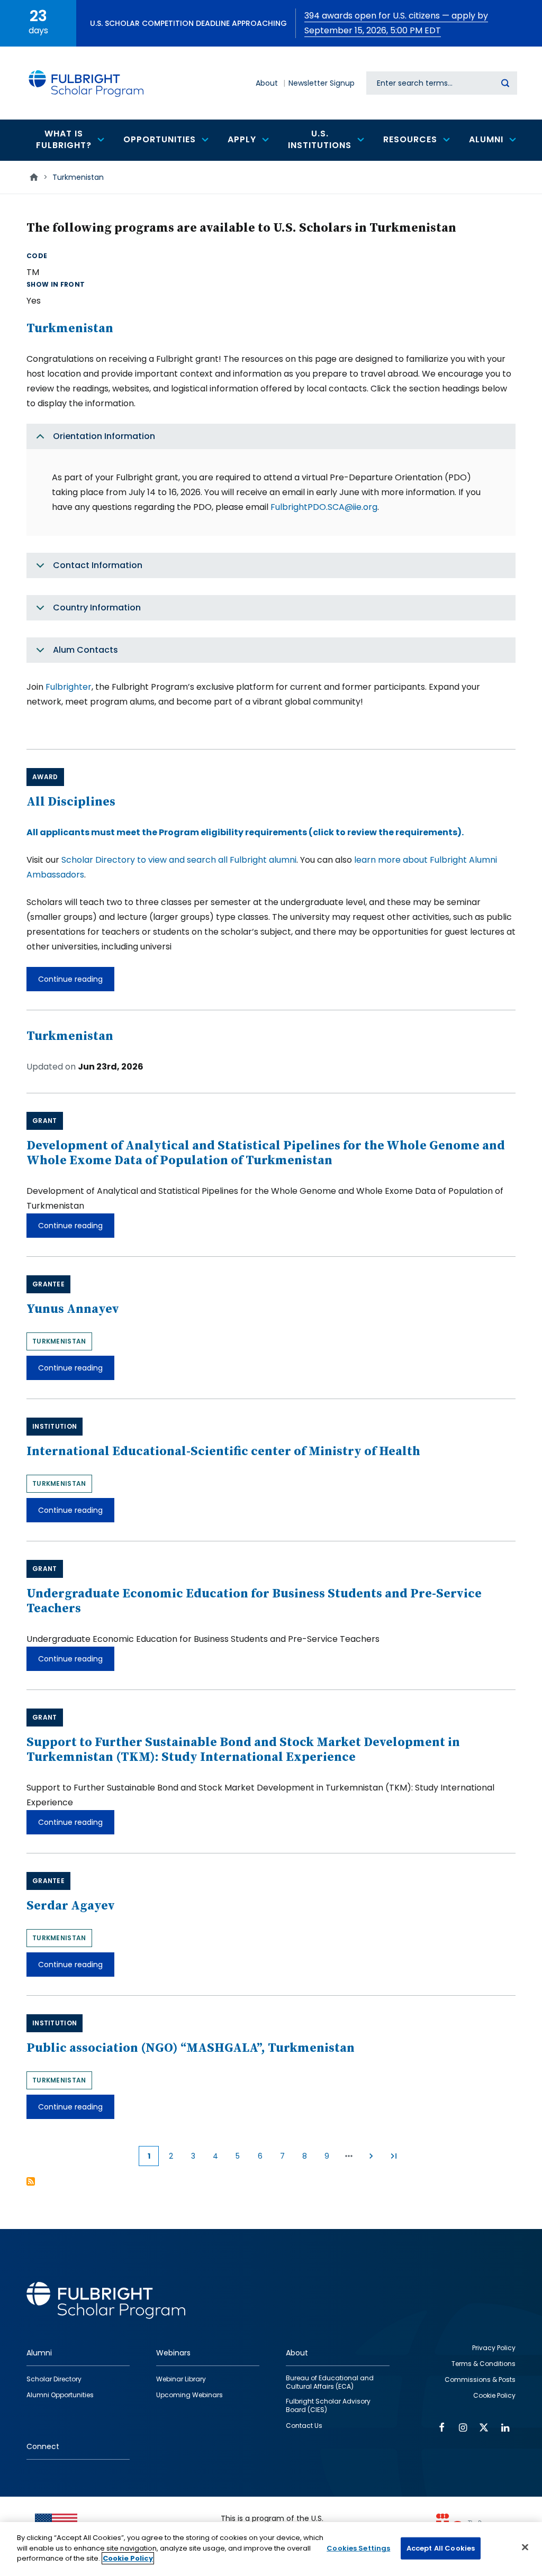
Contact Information (98, 565)
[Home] (87, 83)
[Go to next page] (371, 2156)
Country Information (97, 608)
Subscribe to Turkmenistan (31, 2181)
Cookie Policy (128, 2558)
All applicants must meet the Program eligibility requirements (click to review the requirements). (245, 832)
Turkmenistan (59, 1341)
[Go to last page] (393, 2156)
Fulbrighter (69, 687)
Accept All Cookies (441, 2548)
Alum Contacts (85, 650)
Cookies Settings (358, 2548)
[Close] (525, 2547)
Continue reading (73, 983)
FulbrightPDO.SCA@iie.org (324, 507)
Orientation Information (104, 436)
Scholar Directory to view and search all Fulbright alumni (179, 860)
